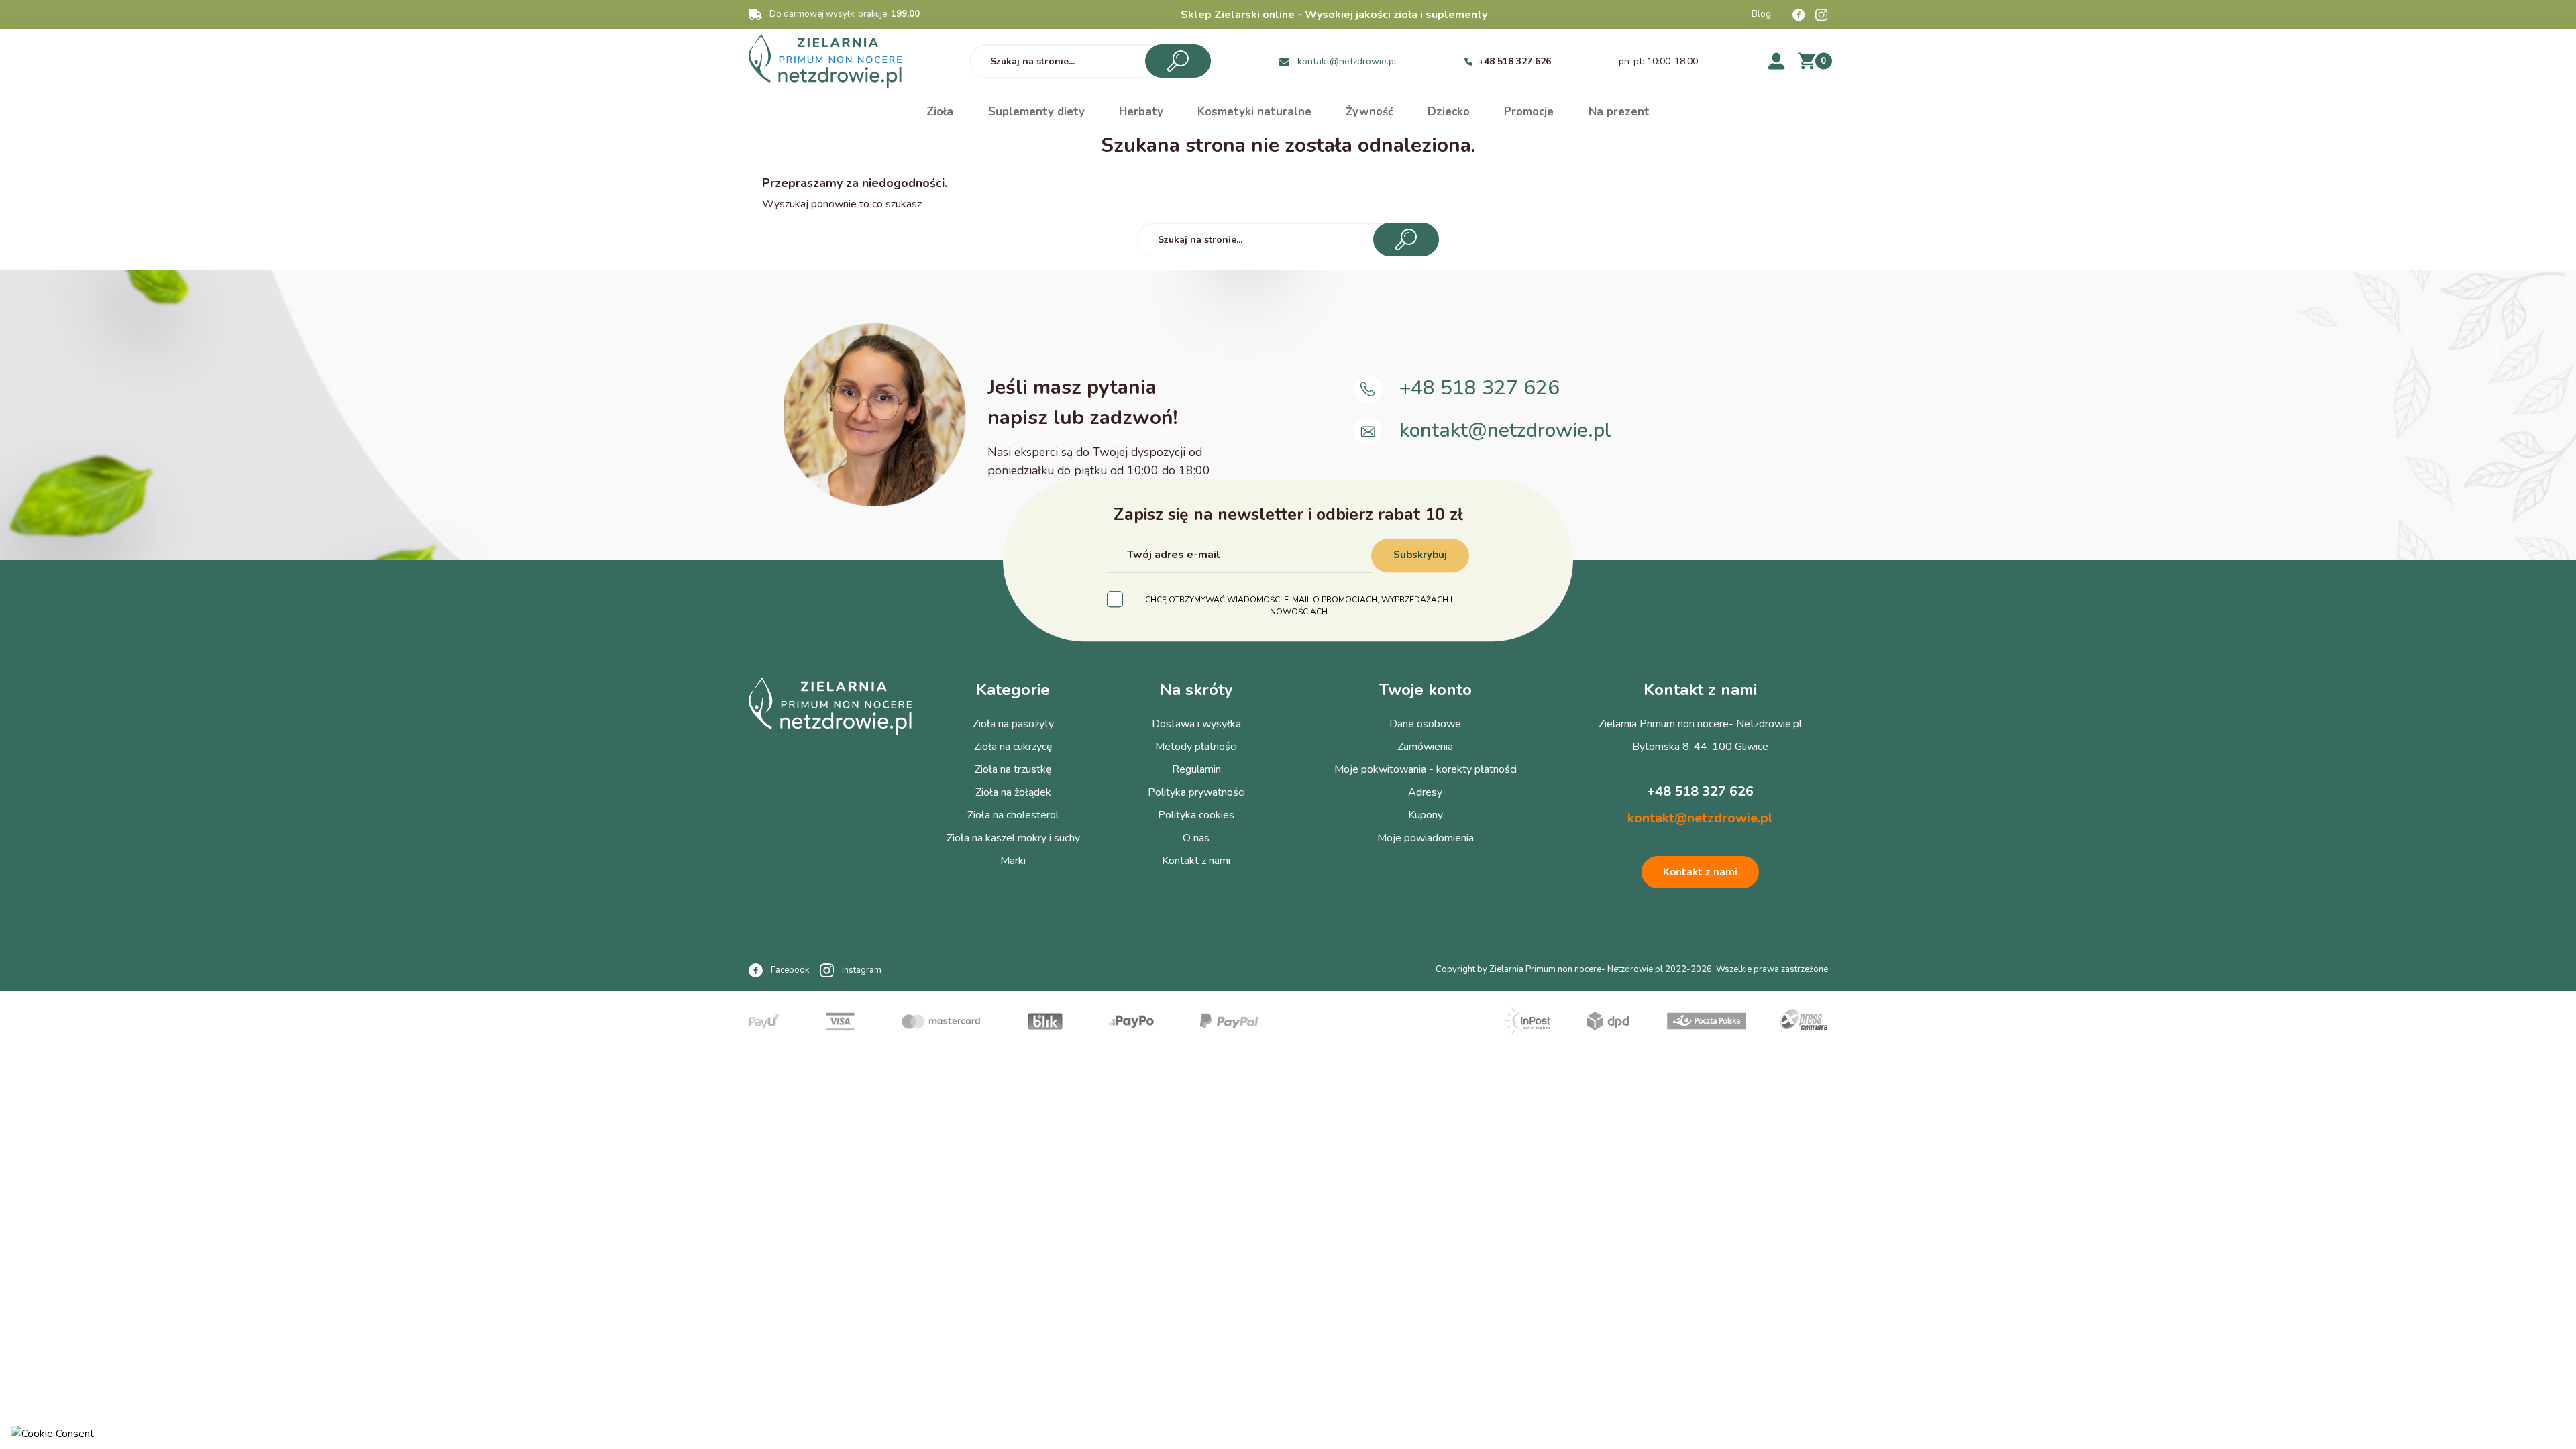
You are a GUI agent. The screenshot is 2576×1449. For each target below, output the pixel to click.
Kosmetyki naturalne (1254, 112)
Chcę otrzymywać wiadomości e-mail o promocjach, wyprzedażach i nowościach (1299, 606)
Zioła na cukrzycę (1013, 747)
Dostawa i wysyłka (1196, 724)
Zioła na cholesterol (1013, 815)
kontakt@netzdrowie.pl (1347, 61)
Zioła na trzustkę (1013, 769)
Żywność (1370, 112)
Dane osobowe (1425, 724)
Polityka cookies (1196, 815)
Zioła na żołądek (1013, 792)
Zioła (940, 112)
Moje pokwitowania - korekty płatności (1426, 769)
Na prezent (1619, 112)
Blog (1761, 14)
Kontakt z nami (1196, 861)
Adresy (1425, 792)
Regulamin (1196, 769)
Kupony (1426, 815)
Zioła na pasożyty (1013, 724)
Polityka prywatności (1196, 792)
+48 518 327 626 (1514, 61)
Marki (1013, 861)
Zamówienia (1425, 747)
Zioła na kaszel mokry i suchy (1013, 838)
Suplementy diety (1036, 112)
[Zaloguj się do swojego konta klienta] (1776, 61)
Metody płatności (1196, 747)
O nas (1196, 838)
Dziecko (1449, 112)
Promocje (1529, 112)
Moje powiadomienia (1426, 838)
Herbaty (1141, 112)
